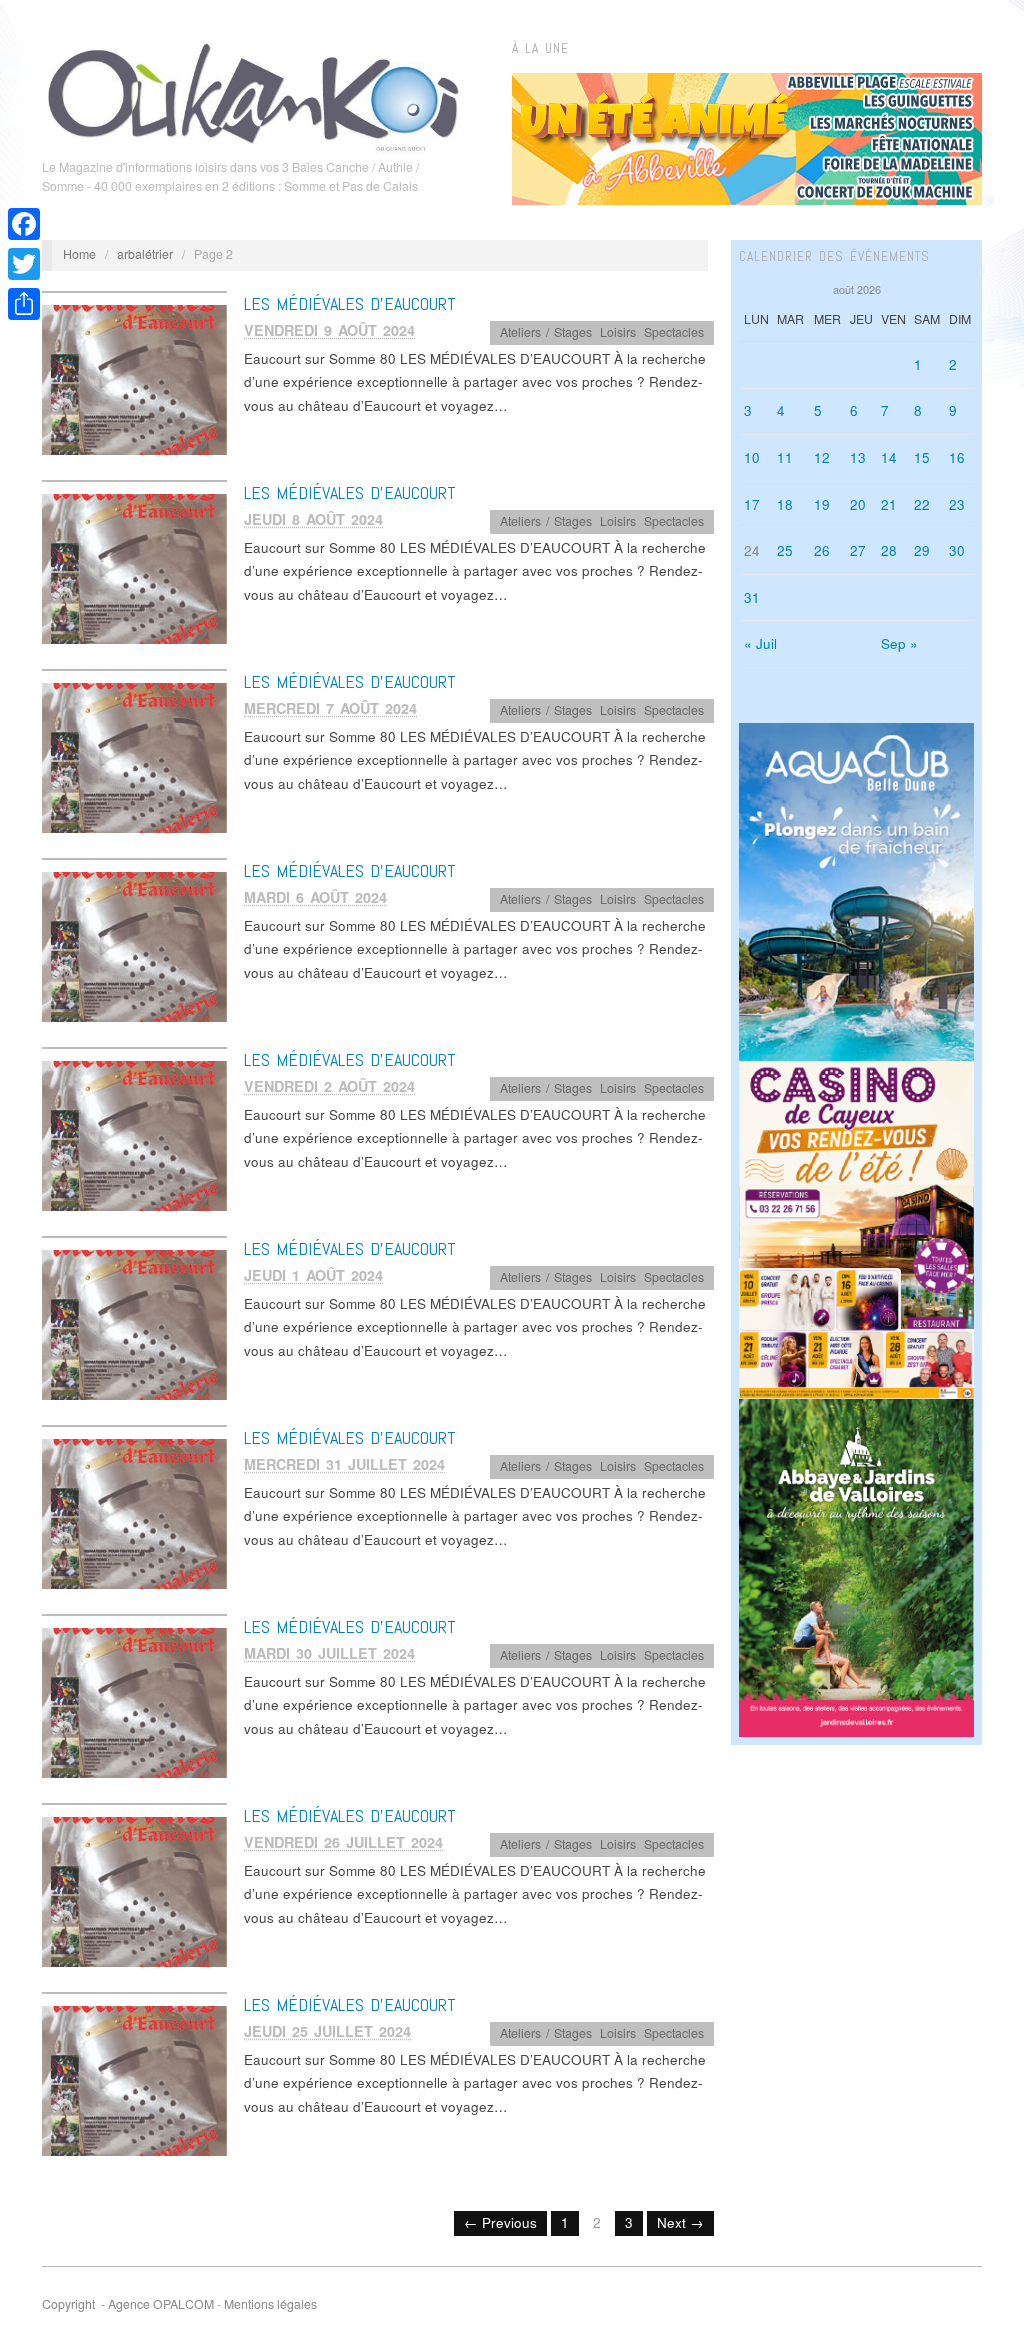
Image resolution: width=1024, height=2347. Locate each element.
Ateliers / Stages (546, 332)
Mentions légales (270, 2304)
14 (889, 457)
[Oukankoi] (253, 94)
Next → (680, 2222)
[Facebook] (24, 224)
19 (822, 504)
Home (79, 254)
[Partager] (24, 304)
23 (957, 504)
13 (858, 457)
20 (858, 504)
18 (785, 504)
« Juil (760, 643)
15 (922, 457)
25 (785, 550)
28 (889, 550)
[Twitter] (24, 264)
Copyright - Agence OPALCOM (128, 2304)
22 (922, 504)
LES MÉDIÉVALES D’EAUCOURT (350, 303)
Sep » (899, 643)
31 (752, 597)
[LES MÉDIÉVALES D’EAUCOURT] (134, 378)
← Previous (500, 2222)
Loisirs (618, 332)
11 (785, 457)
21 (889, 504)
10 (752, 457)
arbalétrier (145, 254)
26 (822, 550)
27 (858, 550)
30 (957, 550)
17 (752, 504)
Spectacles (674, 332)
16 (957, 457)
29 (922, 550)
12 (822, 457)
